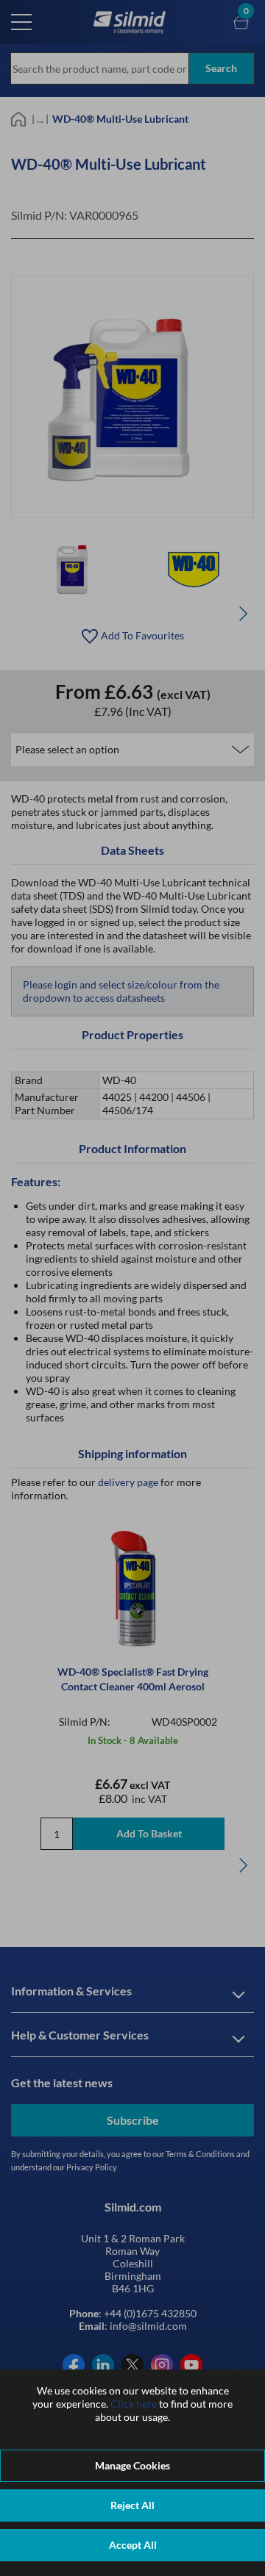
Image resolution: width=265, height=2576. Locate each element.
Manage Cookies (132, 2465)
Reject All (132, 2505)
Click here (134, 2404)
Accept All (133, 2545)
